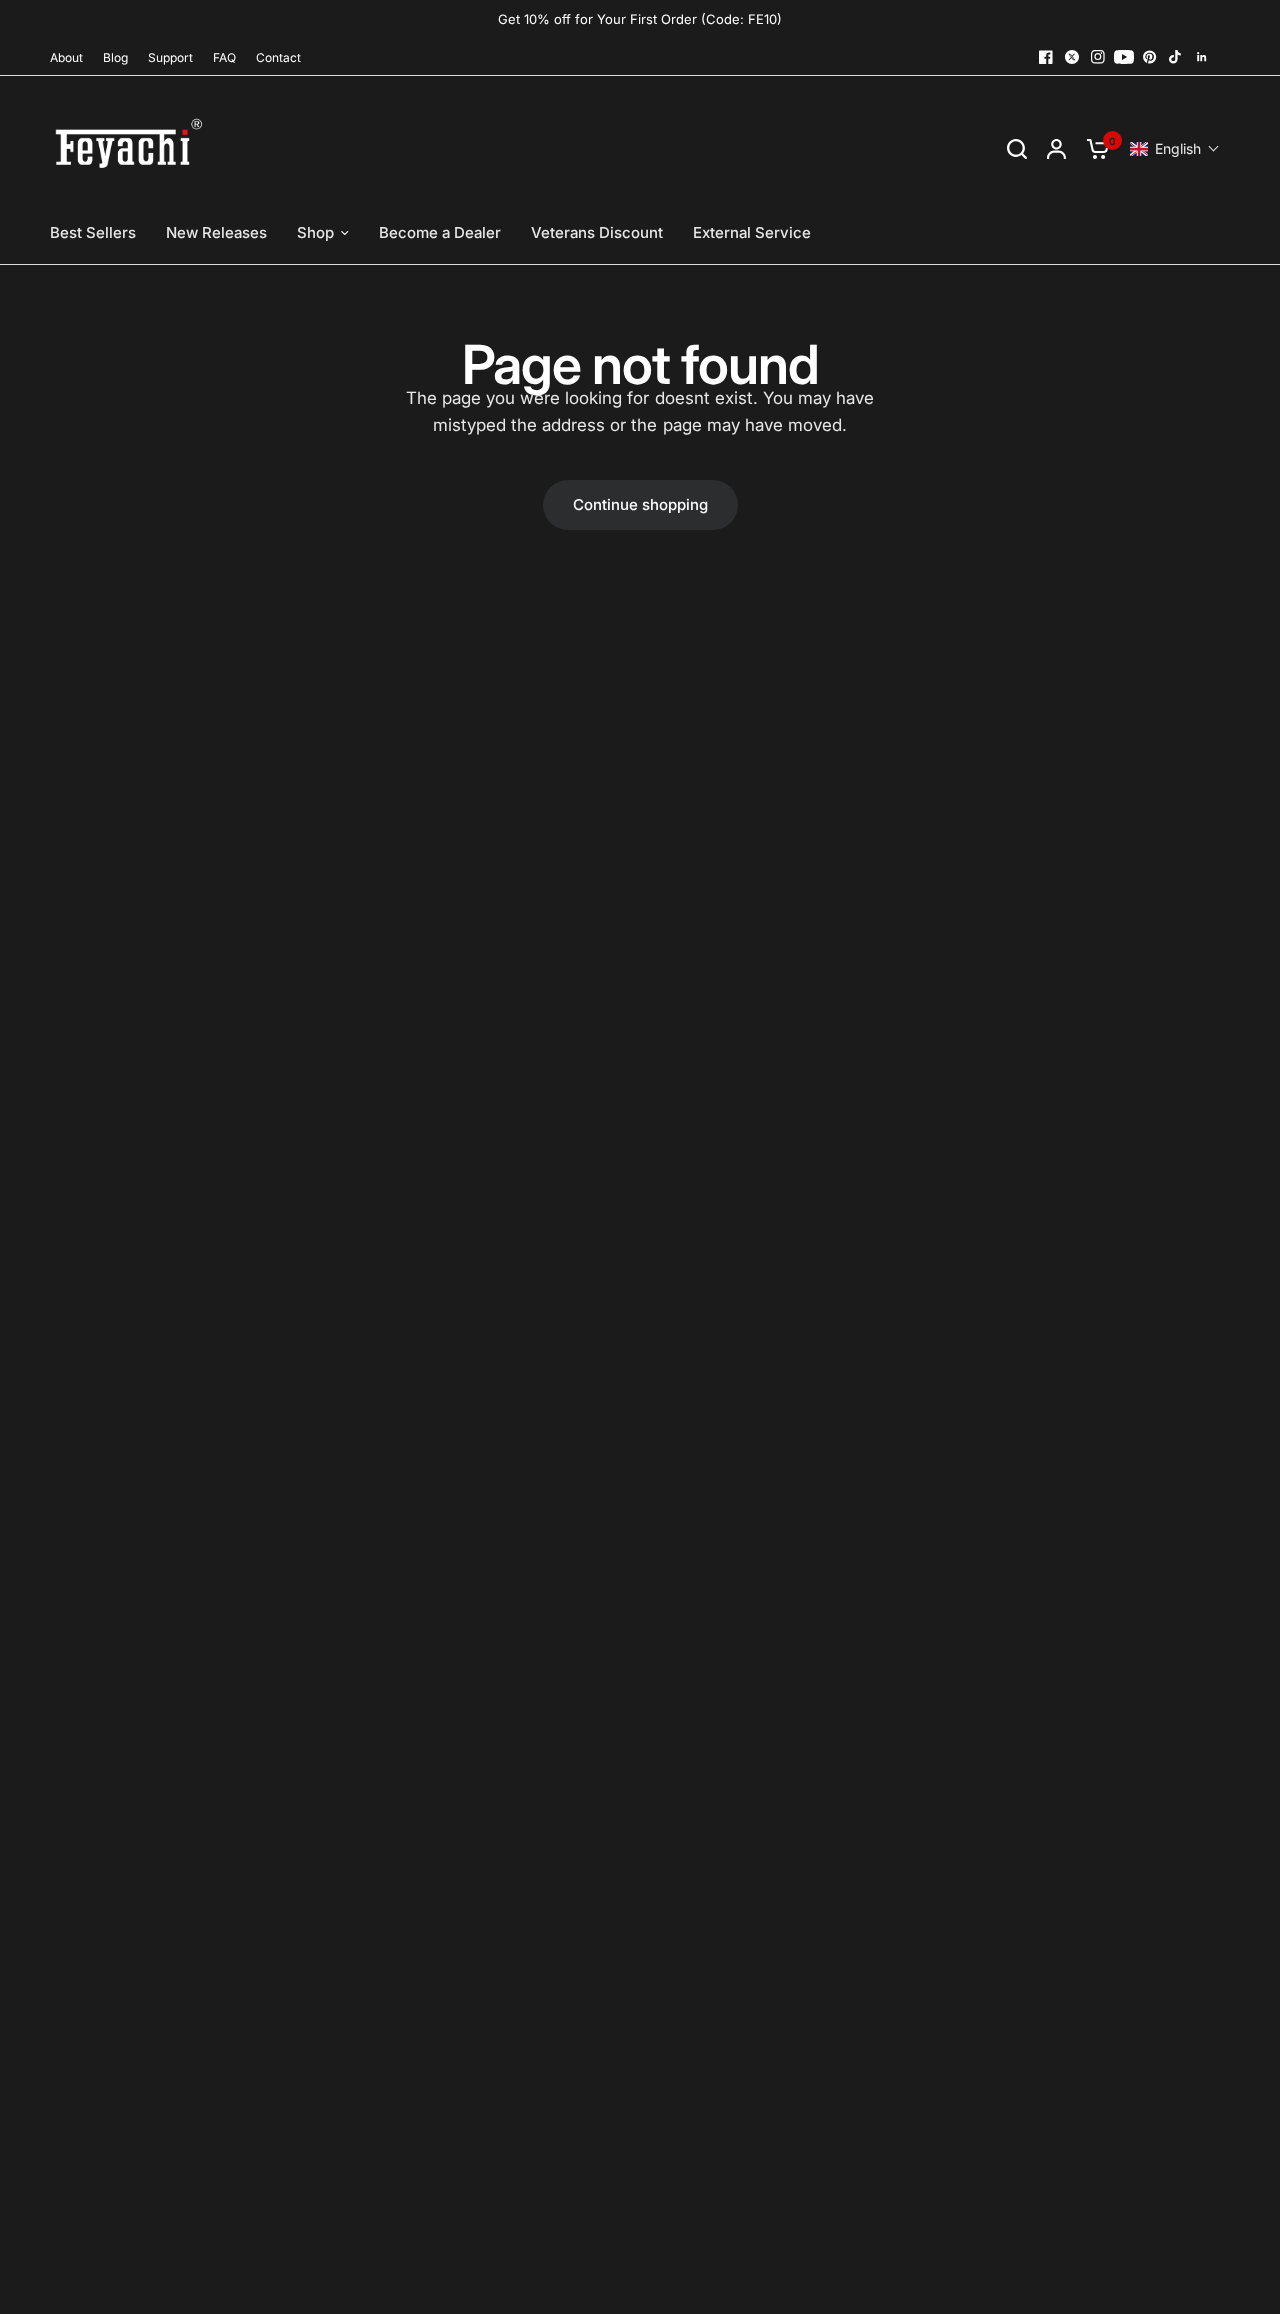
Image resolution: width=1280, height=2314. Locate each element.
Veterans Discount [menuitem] (597, 232)
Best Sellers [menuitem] (93, 232)
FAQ (224, 57)
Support (170, 57)
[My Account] (1056, 148)
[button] (1175, 148)
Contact (278, 57)
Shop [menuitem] (315, 232)
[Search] (1017, 148)
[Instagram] (1098, 57)
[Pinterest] (1150, 57)
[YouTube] (1124, 57)
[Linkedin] (1202, 57)
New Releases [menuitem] (216, 232)
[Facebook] (1046, 57)
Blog (115, 57)
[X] (1072, 57)
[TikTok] (1176, 57)
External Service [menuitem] (752, 232)
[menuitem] (71, 57)
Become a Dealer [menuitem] (440, 232)
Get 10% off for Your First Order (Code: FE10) (640, 19)
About (66, 57)
